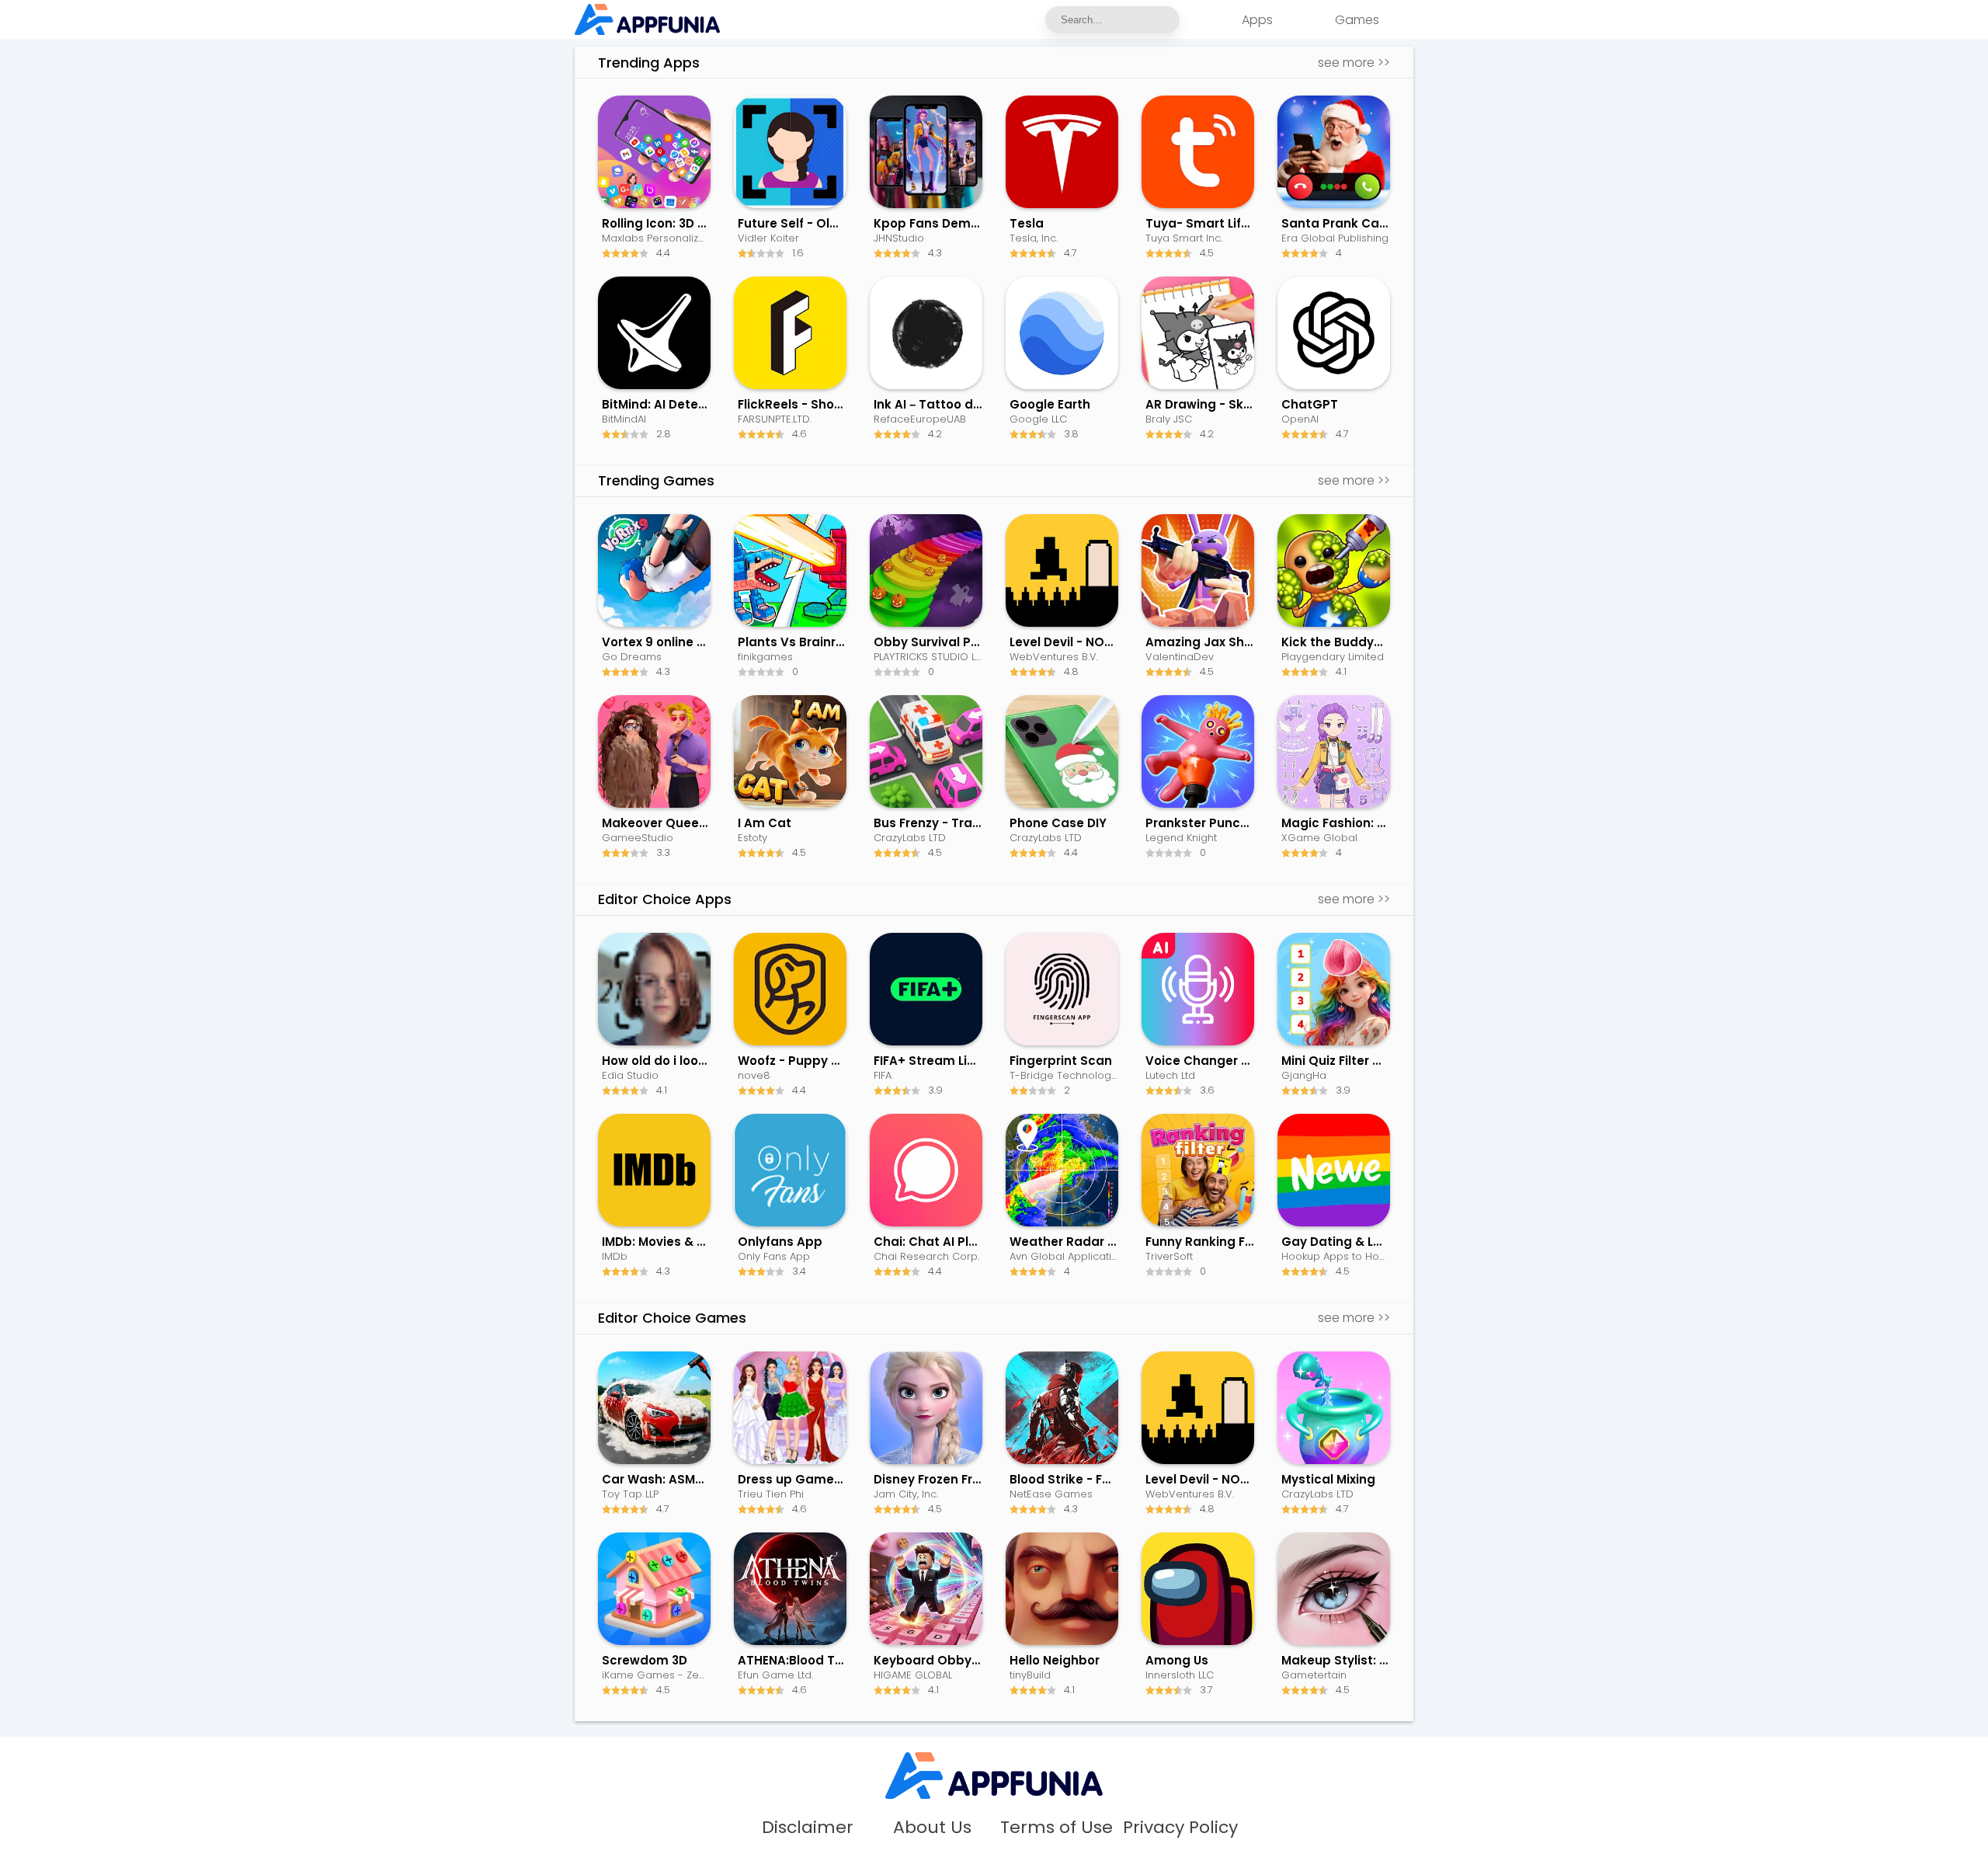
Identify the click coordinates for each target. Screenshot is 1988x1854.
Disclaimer (808, 1828)
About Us (932, 1828)
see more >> (1354, 63)
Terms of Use (1057, 1828)
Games (1357, 20)
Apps (1257, 20)
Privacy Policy (1180, 1828)
